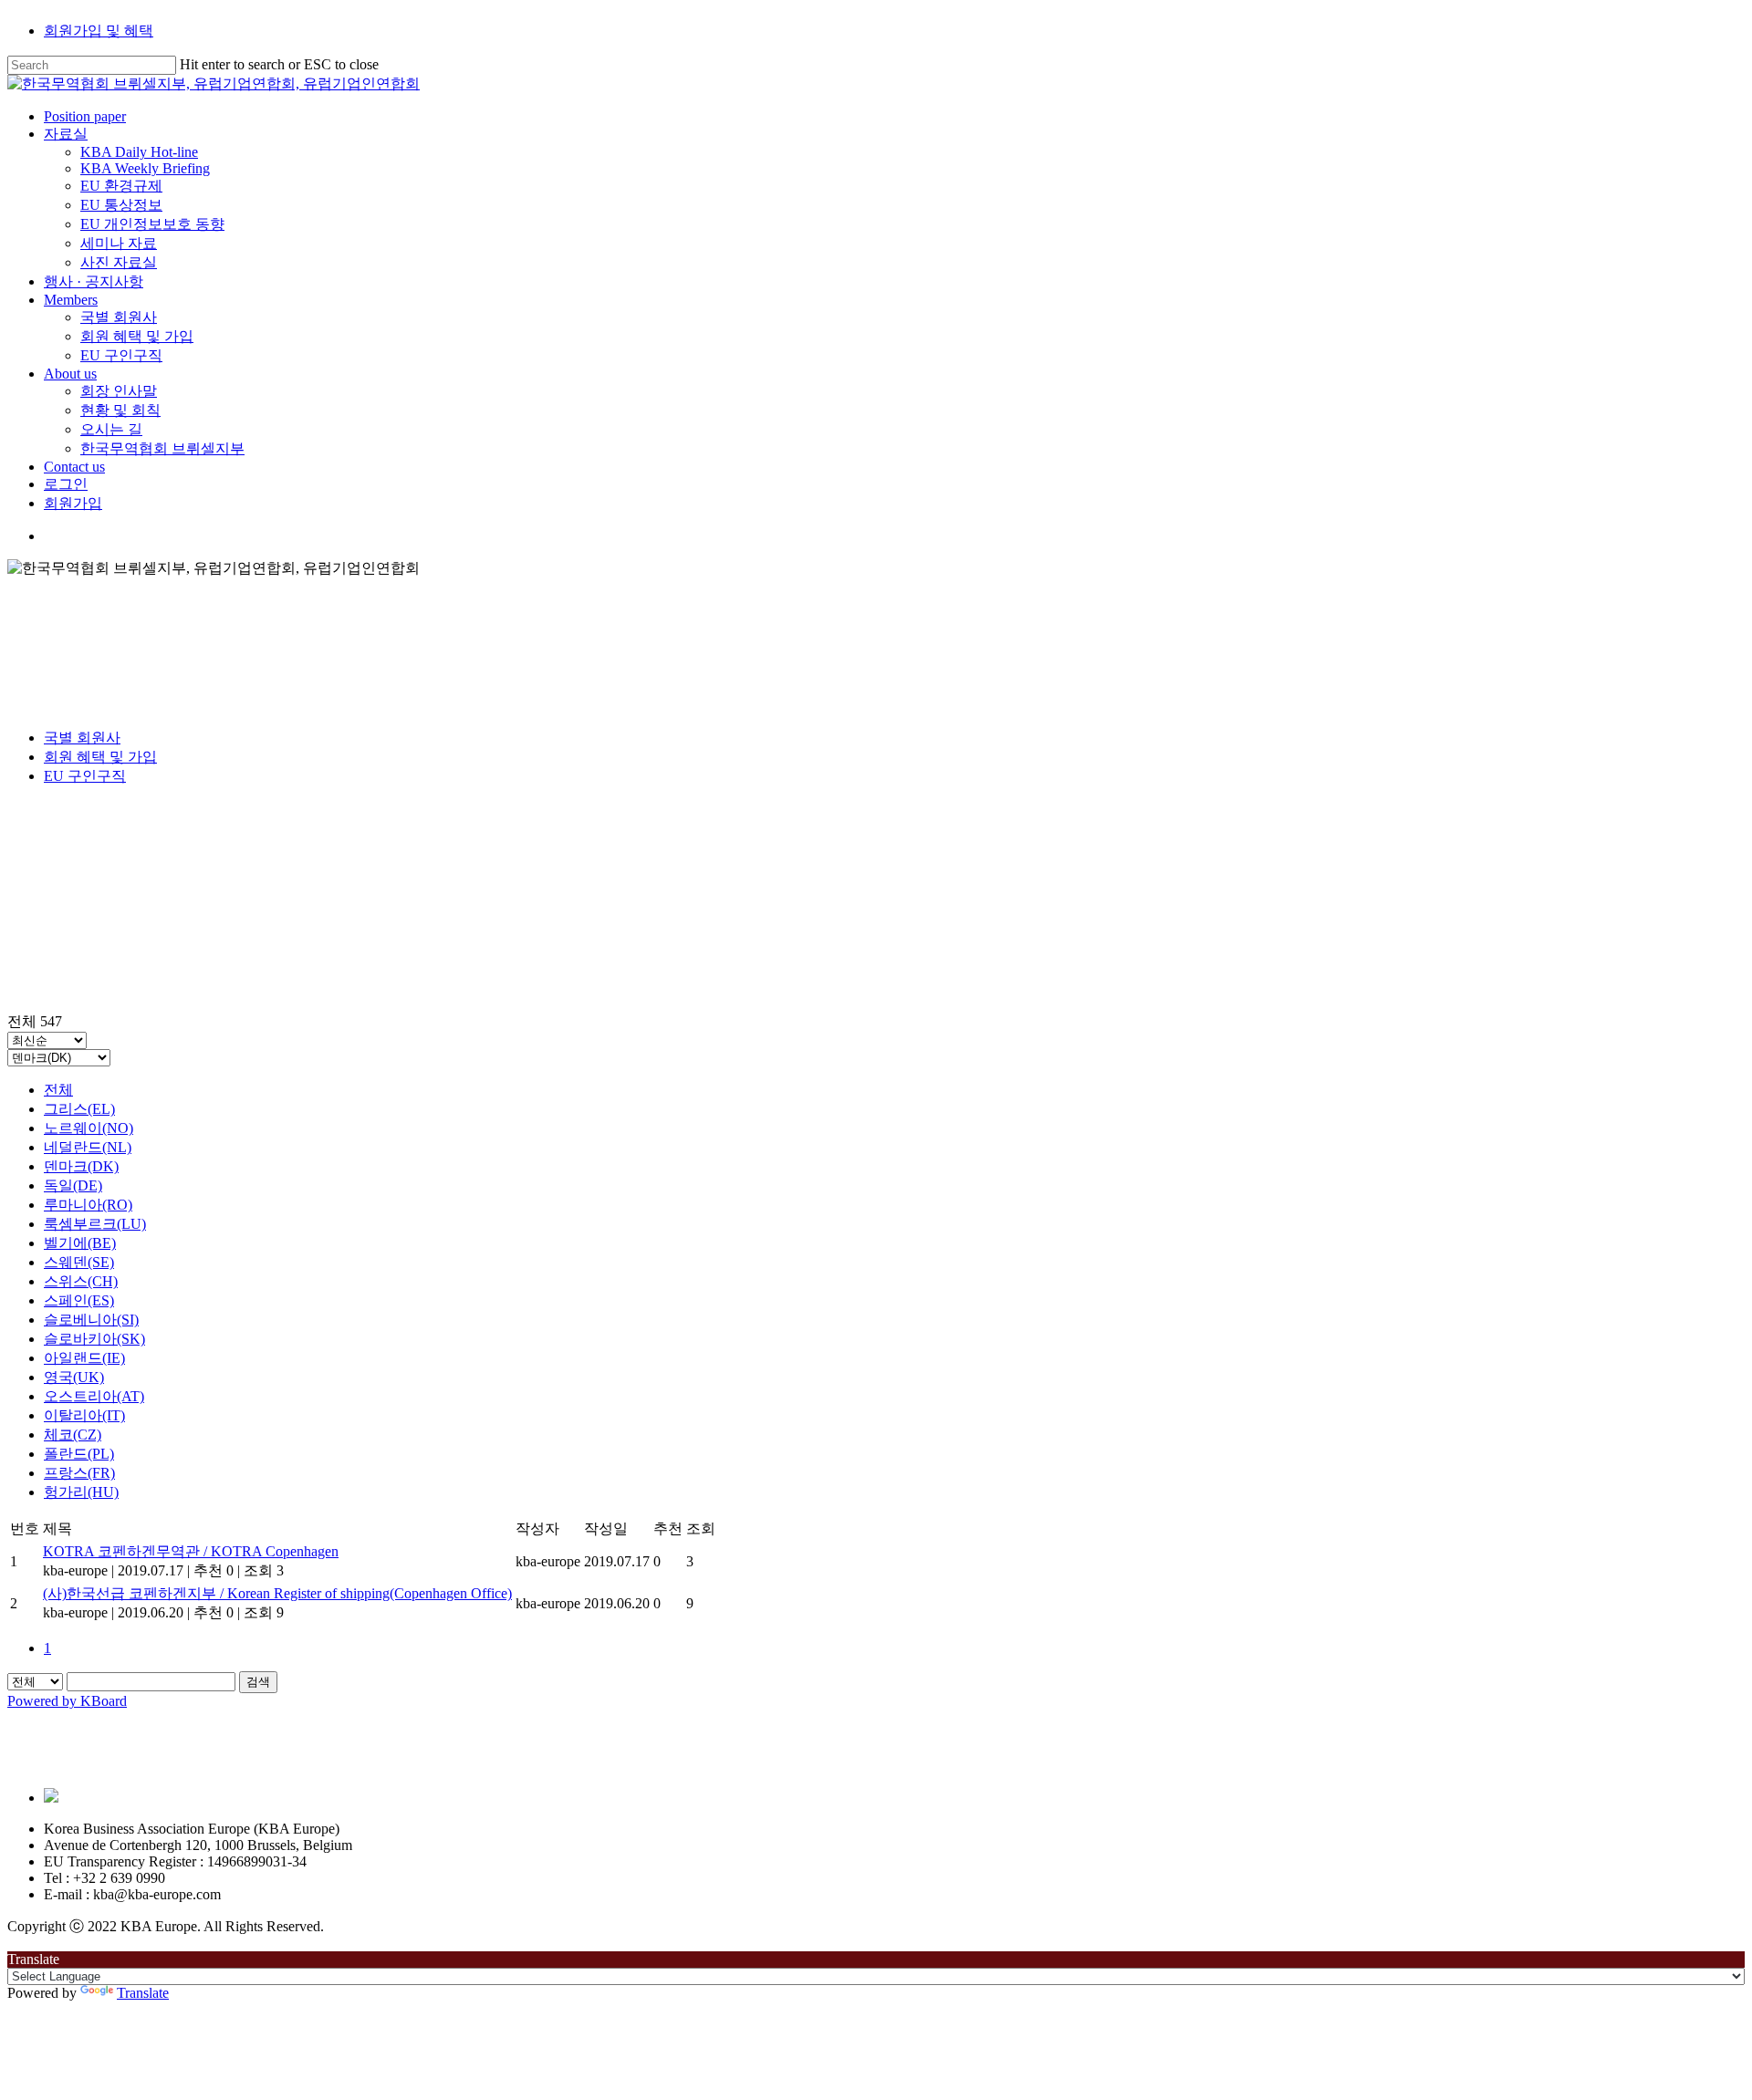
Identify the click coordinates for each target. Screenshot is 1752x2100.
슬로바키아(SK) (94, 1339)
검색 (258, 1682)
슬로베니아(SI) (91, 1320)
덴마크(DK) (81, 1166)
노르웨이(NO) (89, 1128)
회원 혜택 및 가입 (100, 757)
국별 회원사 (82, 738)
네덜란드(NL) (88, 1147)
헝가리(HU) (81, 1492)
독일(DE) (73, 1185)
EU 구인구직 (85, 776)
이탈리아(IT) (84, 1415)
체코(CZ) (73, 1435)
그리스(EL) (79, 1109)
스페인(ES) (79, 1300)
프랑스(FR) (79, 1473)
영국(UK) (74, 1377)
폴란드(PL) (79, 1454)
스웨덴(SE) (79, 1262)
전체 (58, 1090)
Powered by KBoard (67, 1701)
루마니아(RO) (88, 1205)
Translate (143, 1993)
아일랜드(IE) (84, 1358)
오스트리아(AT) (94, 1396)
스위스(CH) (81, 1281)
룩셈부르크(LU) (95, 1224)
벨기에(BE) (80, 1243)
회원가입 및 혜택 (99, 31)
